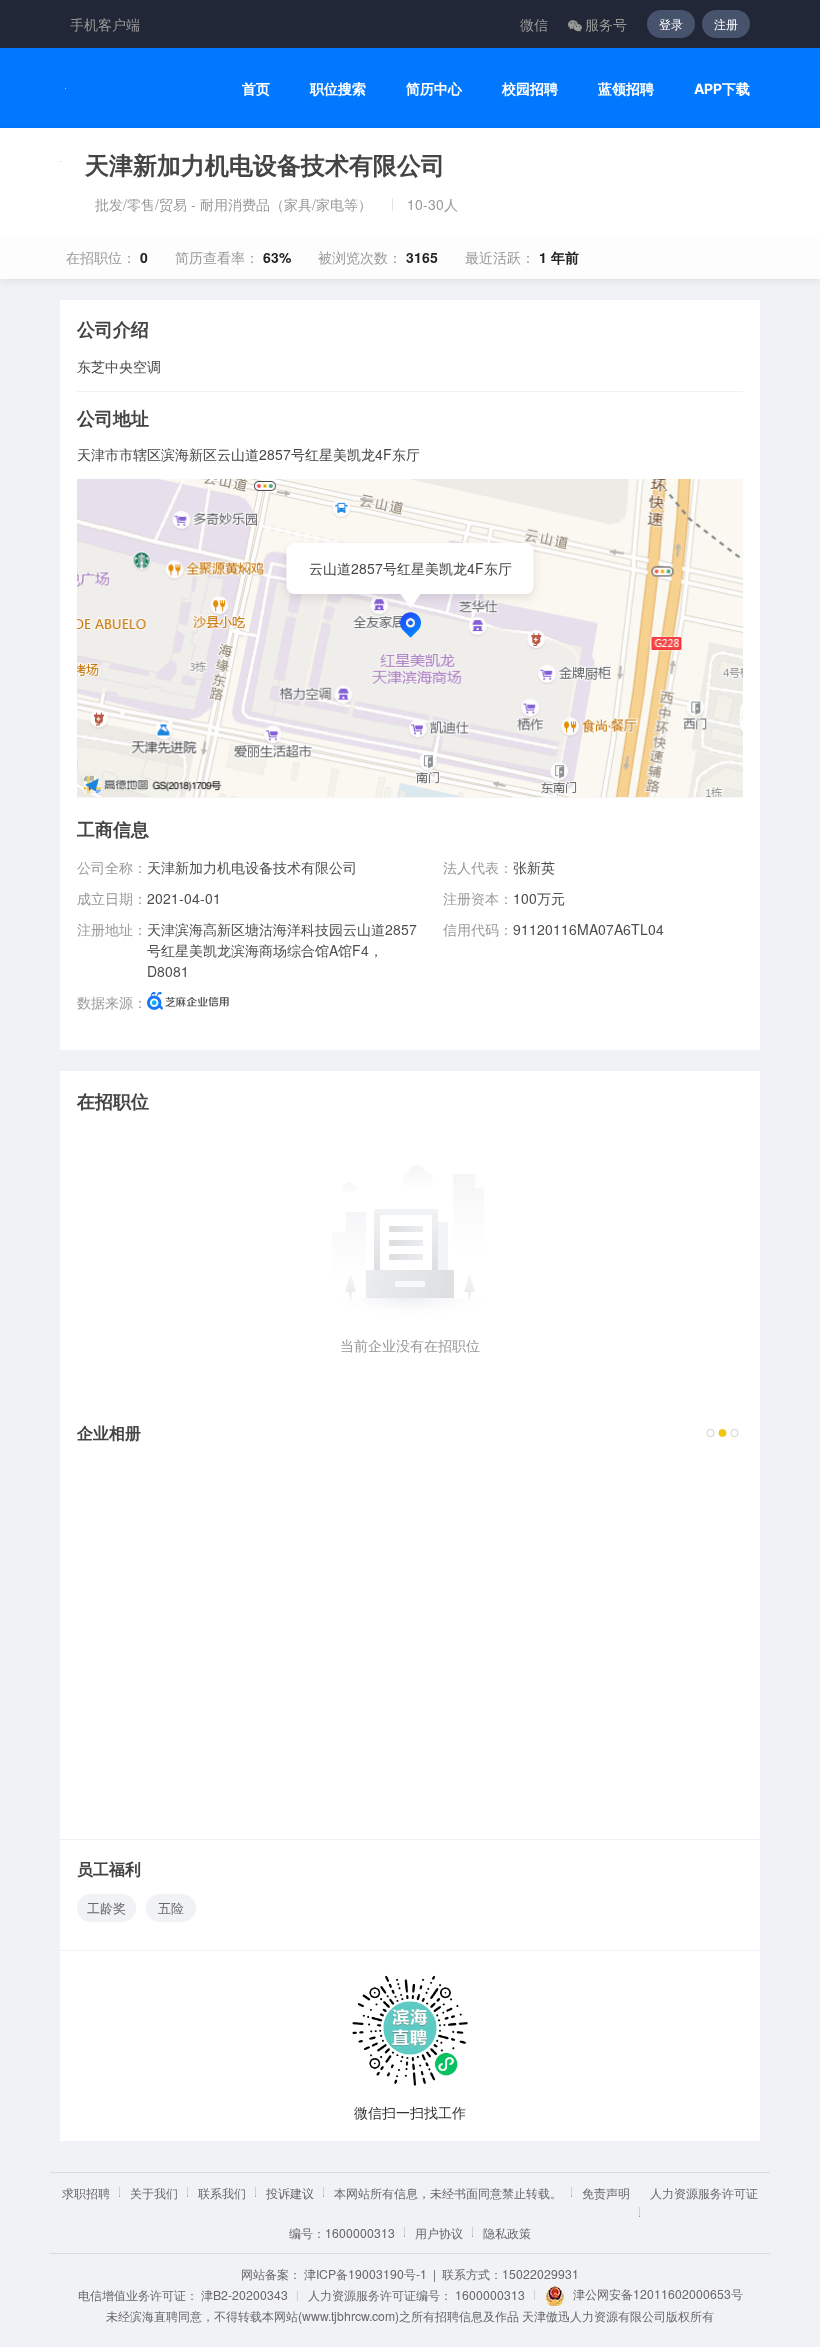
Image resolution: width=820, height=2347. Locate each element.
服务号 (606, 24)
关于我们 (154, 2192)
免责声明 (606, 2192)
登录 (671, 23)
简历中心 (434, 88)
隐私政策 (507, 2232)
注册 (726, 23)
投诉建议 (290, 2192)
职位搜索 (338, 88)
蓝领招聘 (626, 88)
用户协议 (439, 2232)
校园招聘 (530, 88)
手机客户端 (105, 24)
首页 (256, 88)
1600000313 (490, 2294)
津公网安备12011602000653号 (658, 2293)
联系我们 (222, 2192)
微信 (534, 24)
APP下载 (722, 88)
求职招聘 (86, 2192)
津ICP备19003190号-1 (365, 2273)
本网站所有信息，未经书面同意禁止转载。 (448, 2192)
